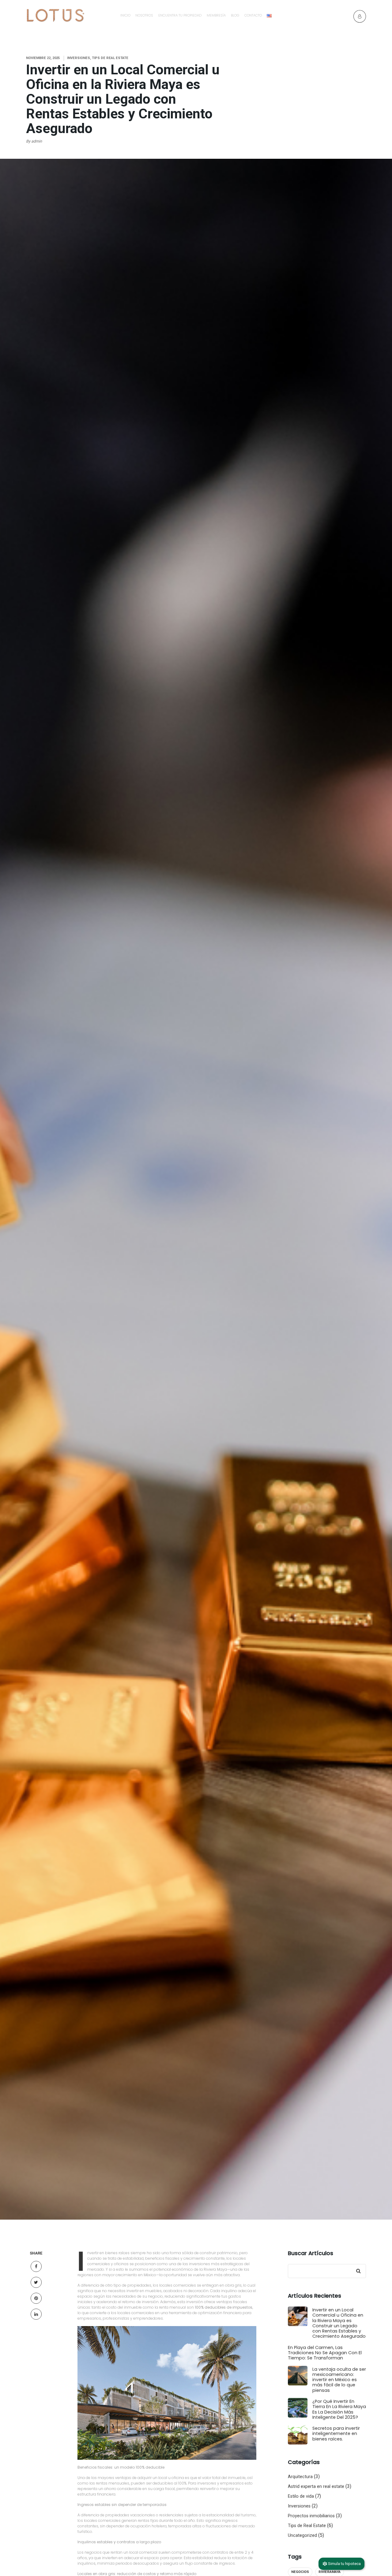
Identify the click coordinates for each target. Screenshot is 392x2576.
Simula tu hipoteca (344, 2564)
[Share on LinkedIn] (36, 2314)
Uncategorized (302, 2535)
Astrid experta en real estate (316, 2487)
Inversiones (299, 2506)
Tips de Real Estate (307, 2526)
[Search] (358, 2271)
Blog (235, 15)
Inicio (125, 15)
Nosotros (144, 15)
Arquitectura (300, 2477)
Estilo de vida (301, 2496)
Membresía (216, 15)
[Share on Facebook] (36, 2266)
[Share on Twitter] (36, 2282)
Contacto (253, 15)
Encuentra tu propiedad (180, 15)
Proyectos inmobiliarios (311, 2516)
